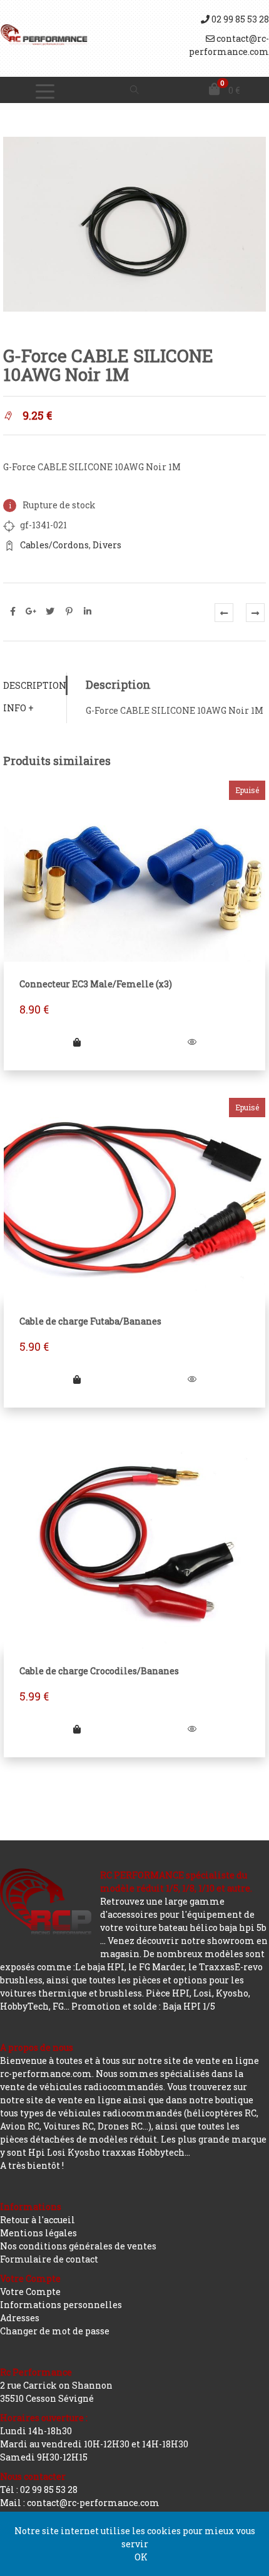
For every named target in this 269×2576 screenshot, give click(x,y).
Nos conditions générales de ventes (78, 2246)
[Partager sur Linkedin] (88, 611)
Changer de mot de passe (55, 2331)
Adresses (20, 2318)
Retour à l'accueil (38, 2220)
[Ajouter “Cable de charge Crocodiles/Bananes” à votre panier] (77, 1729)
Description (35, 685)
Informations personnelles (61, 2305)
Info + (18, 708)
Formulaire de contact (49, 2259)
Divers (107, 545)
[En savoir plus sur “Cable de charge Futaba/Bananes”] (77, 1379)
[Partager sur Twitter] (50, 611)
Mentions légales (38, 2233)
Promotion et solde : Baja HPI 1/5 (143, 2006)
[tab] (35, 685)
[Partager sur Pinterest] (69, 611)
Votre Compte (30, 2292)
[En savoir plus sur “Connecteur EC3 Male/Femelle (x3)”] (77, 1042)
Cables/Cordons (54, 545)
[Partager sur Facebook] (13, 611)
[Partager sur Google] (31, 611)
